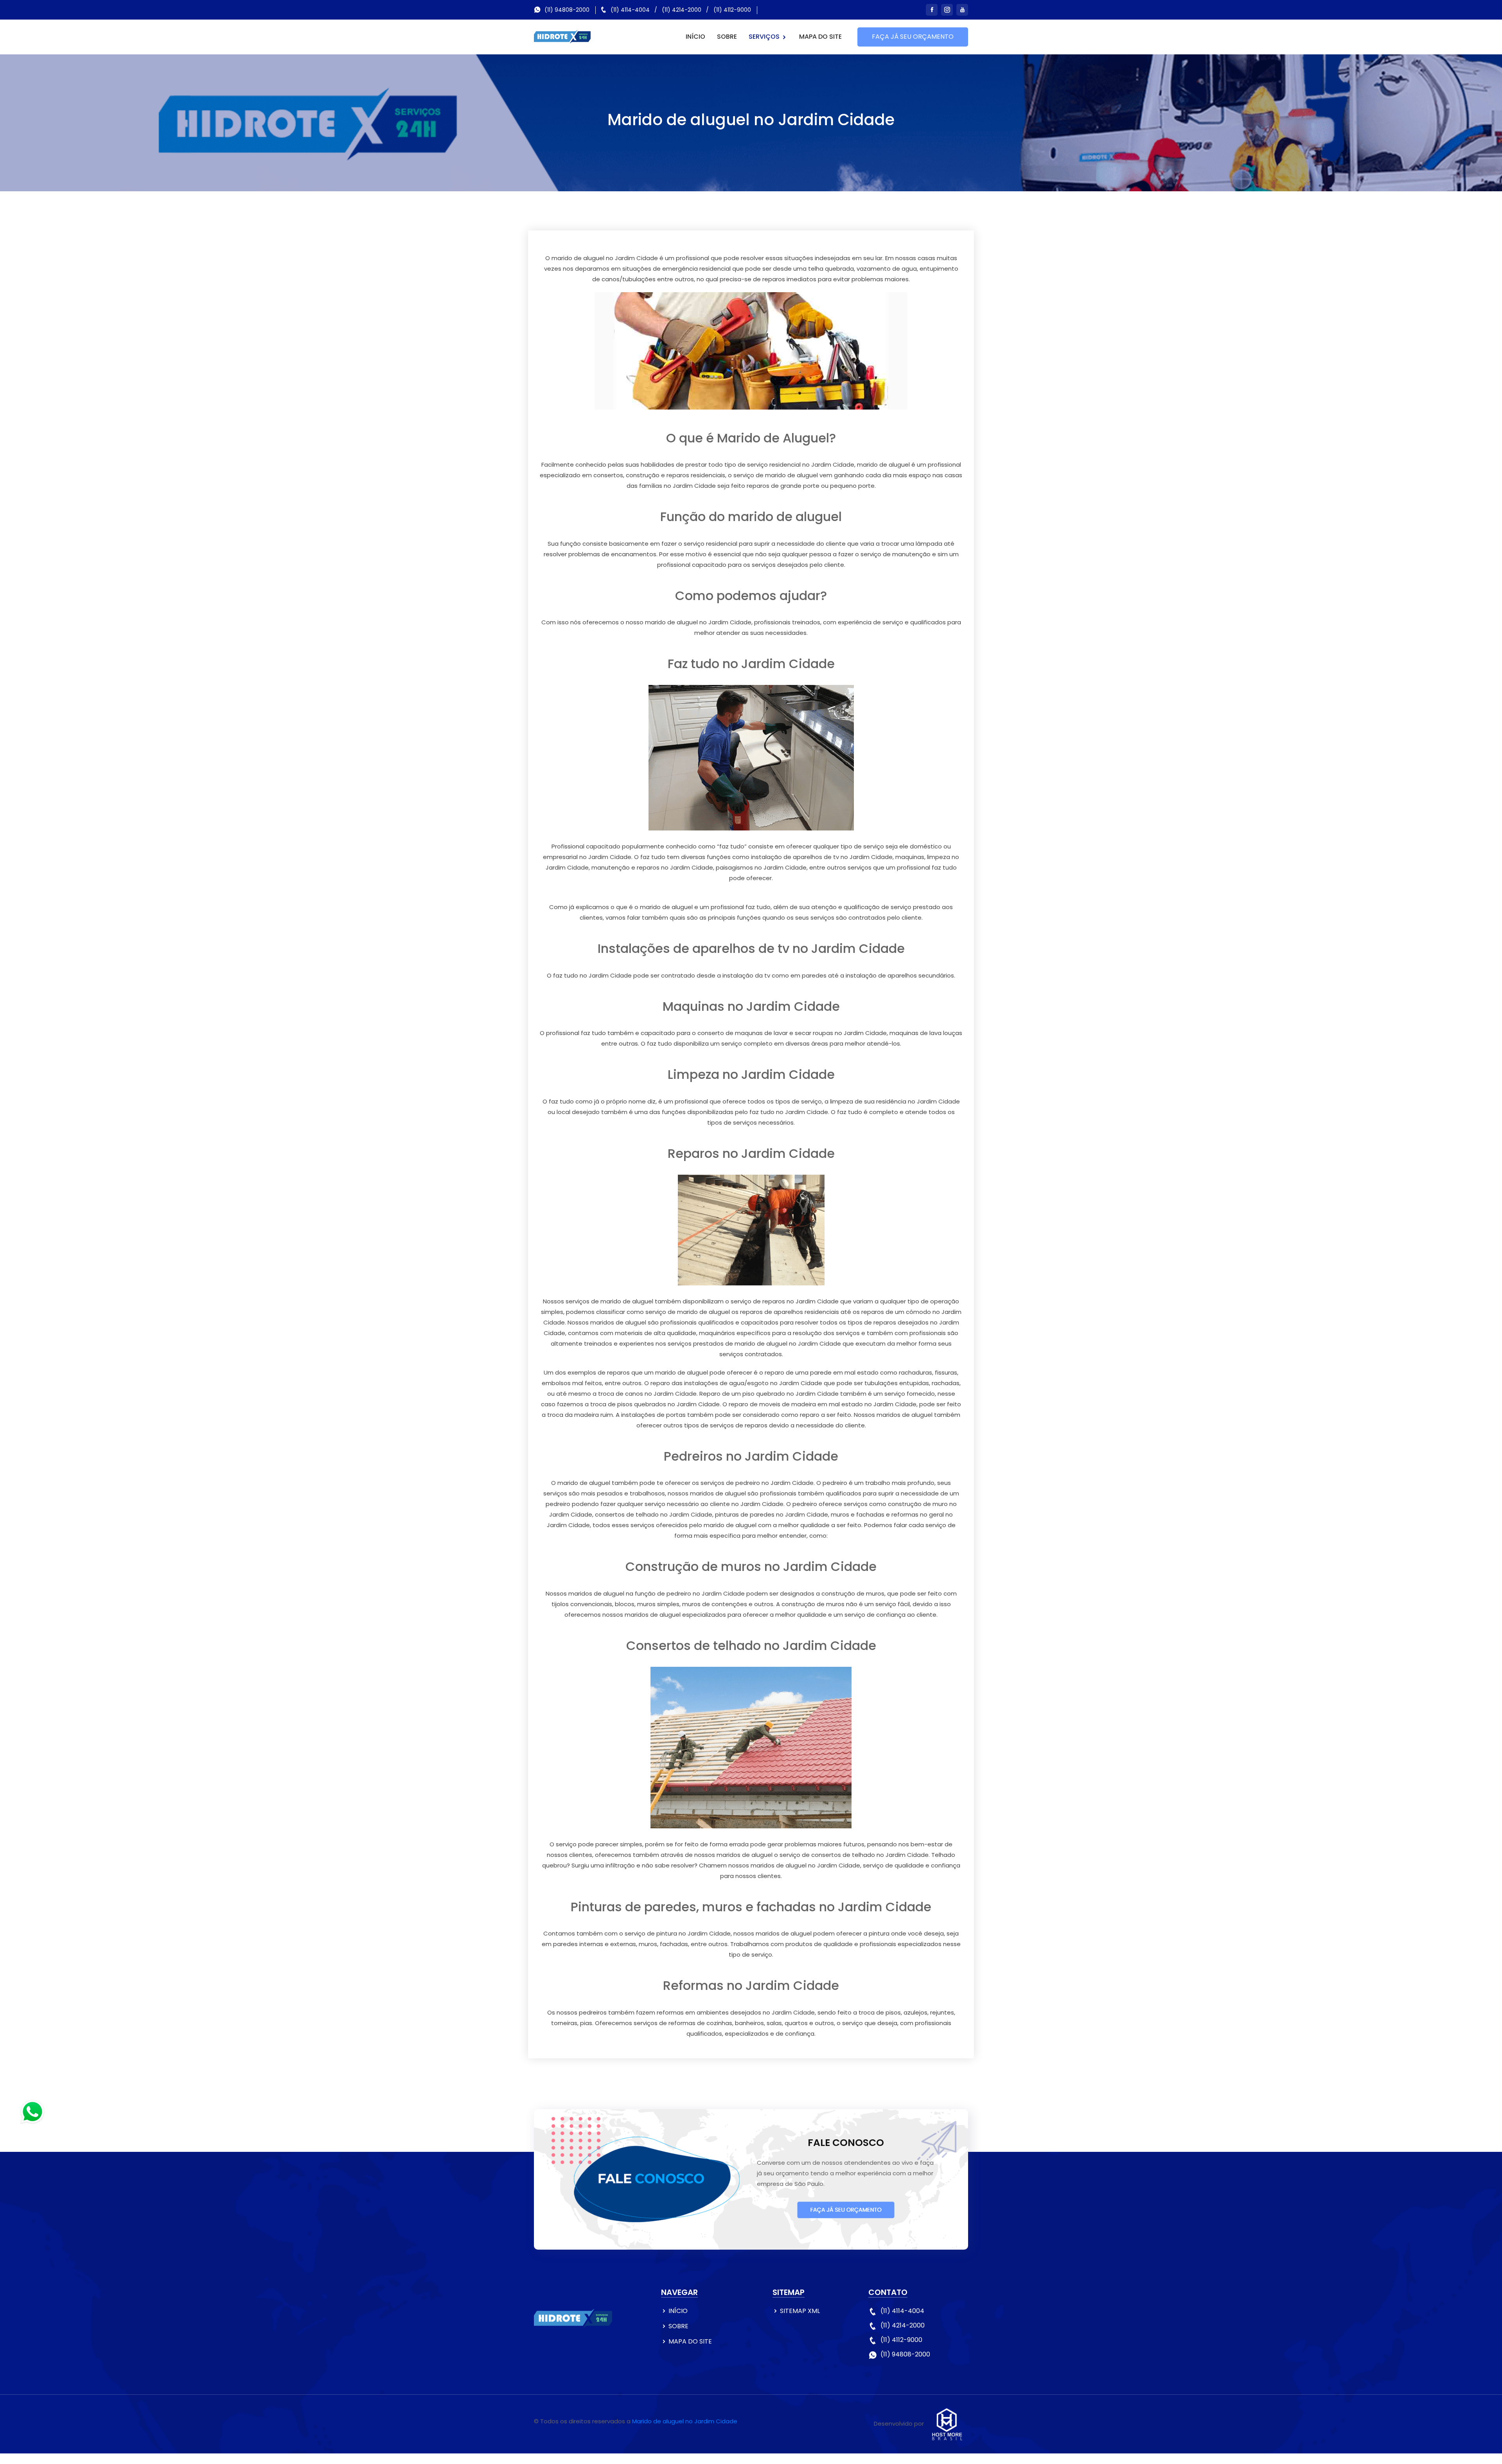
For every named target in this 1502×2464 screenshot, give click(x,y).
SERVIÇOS (765, 37)
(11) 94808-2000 (567, 10)
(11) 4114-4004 (630, 10)
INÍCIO (695, 37)
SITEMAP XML (800, 2311)
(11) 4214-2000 (682, 10)
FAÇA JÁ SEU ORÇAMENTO (913, 37)
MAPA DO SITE (820, 37)
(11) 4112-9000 (732, 10)
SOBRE (727, 37)
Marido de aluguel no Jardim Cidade (685, 2421)
